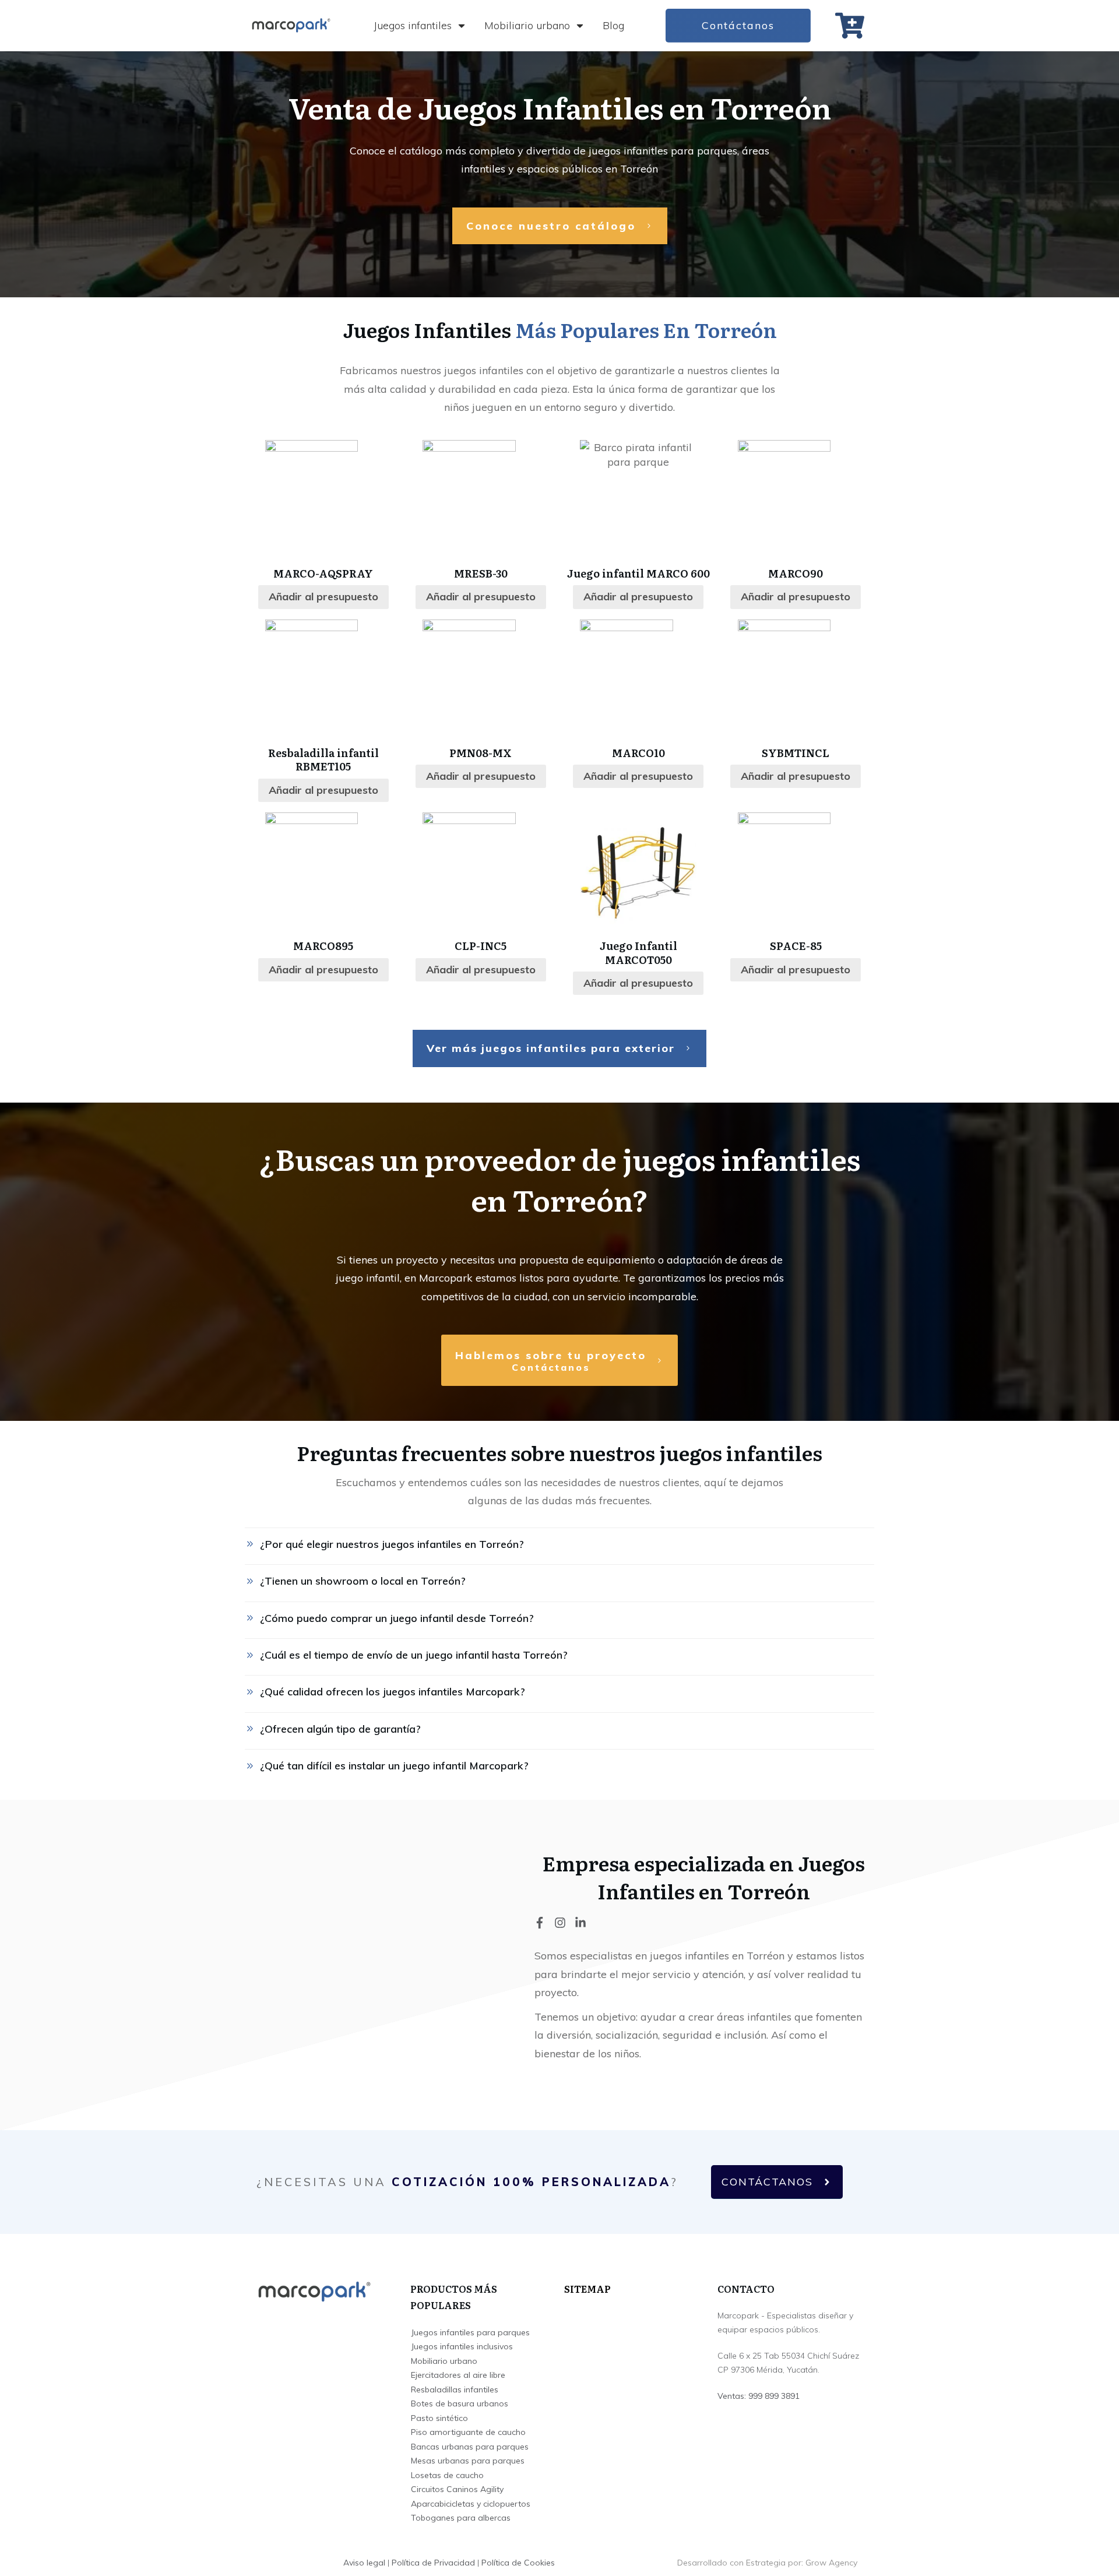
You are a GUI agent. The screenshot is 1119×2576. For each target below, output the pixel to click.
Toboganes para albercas (461, 2518)
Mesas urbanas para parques (468, 2461)
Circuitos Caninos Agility (457, 2489)
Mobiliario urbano (444, 2361)
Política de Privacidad (433, 2563)
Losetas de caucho (447, 2475)
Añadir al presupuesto (323, 597)
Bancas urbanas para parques (470, 2447)
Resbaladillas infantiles (455, 2390)
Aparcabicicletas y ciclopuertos (471, 2504)
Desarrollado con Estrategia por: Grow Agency (767, 2563)
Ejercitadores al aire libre (458, 2375)
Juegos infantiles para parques (470, 2332)
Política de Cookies (518, 2563)
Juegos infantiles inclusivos (462, 2346)
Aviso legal (364, 2563)
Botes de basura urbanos (460, 2403)
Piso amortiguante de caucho (468, 2432)
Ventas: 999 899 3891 (759, 2396)
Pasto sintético (439, 2418)
